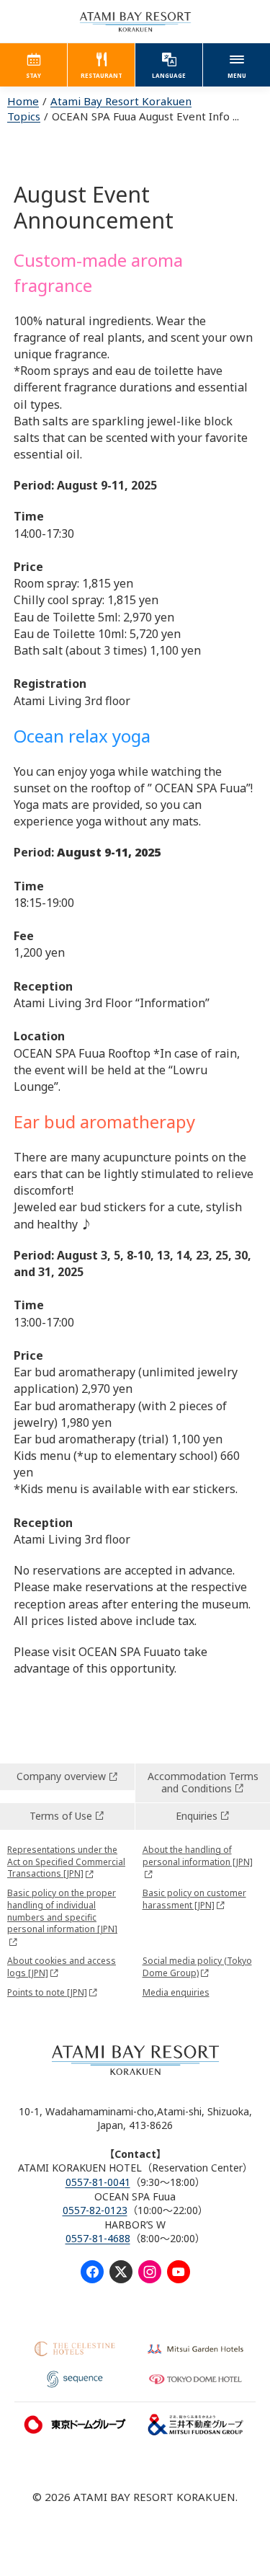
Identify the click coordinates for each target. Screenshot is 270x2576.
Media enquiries (176, 1992)
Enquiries (197, 1816)
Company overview (61, 1776)
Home (23, 101)
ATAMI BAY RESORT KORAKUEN (135, 22)
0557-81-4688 (98, 2238)
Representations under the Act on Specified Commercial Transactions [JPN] (66, 1862)
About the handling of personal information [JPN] (198, 1856)
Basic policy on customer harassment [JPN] (194, 1899)
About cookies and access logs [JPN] (62, 1967)
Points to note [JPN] (47, 1992)
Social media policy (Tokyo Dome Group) (197, 1967)
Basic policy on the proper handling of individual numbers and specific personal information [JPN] (62, 1911)
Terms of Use (61, 1816)
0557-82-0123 (95, 2210)
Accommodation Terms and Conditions (203, 1782)
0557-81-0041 (98, 2182)
